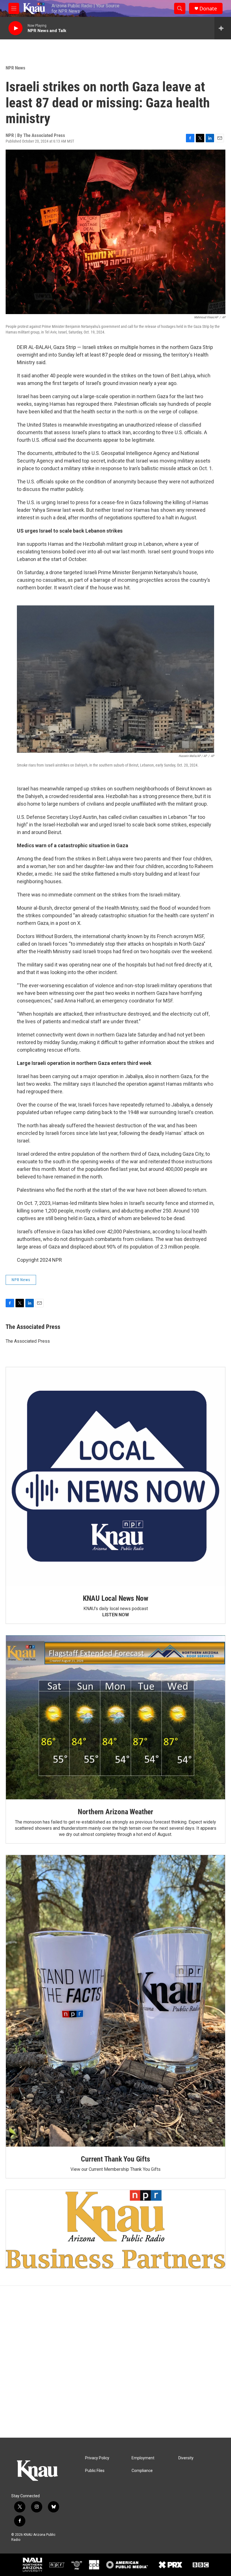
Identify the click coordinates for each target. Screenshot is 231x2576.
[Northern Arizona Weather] (115, 1718)
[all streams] (223, 28)
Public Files (95, 2471)
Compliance (142, 2471)
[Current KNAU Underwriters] (115, 2229)
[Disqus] (115, 2362)
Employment (143, 2458)
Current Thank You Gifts (115, 2159)
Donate (208, 9)
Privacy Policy (97, 2458)
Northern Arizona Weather (115, 1812)
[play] (15, 28)
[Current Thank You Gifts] (115, 2001)
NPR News (15, 68)
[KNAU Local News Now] (115, 1477)
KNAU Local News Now (115, 1598)
